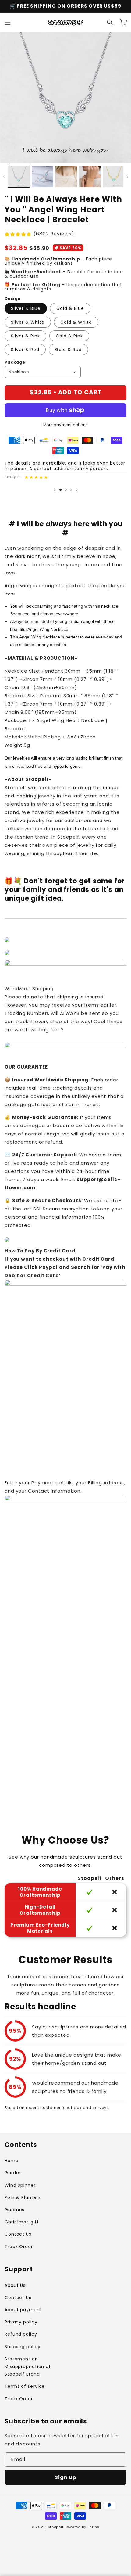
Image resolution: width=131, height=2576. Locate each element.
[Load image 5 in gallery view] (114, 177)
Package (15, 362)
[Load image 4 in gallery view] (90, 177)
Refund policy (21, 2334)
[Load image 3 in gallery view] (66, 177)
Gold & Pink (69, 336)
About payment (23, 2310)
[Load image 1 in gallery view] (19, 177)
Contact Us (18, 2234)
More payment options (66, 425)
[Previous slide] (54, 490)
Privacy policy (21, 2322)
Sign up (65, 2477)
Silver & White (28, 322)
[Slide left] (4, 177)
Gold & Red (68, 350)
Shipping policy (23, 2347)
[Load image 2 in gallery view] (42, 177)
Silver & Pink (25, 336)
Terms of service (25, 2386)
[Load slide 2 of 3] (66, 490)
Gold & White (76, 322)
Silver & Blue (26, 308)
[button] (8, 22)
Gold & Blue (70, 308)
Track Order (19, 2247)
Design (12, 298)
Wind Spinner (20, 2185)
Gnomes (14, 2210)
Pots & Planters (23, 2197)
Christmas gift (22, 2222)
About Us (15, 2285)
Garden (13, 2173)
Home (12, 2161)
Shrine (93, 2527)
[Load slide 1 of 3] (60, 490)
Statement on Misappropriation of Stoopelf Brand (28, 2366)
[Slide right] (127, 177)
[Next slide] (77, 490)
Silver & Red (25, 350)
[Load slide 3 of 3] (71, 490)
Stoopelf (56, 2527)
